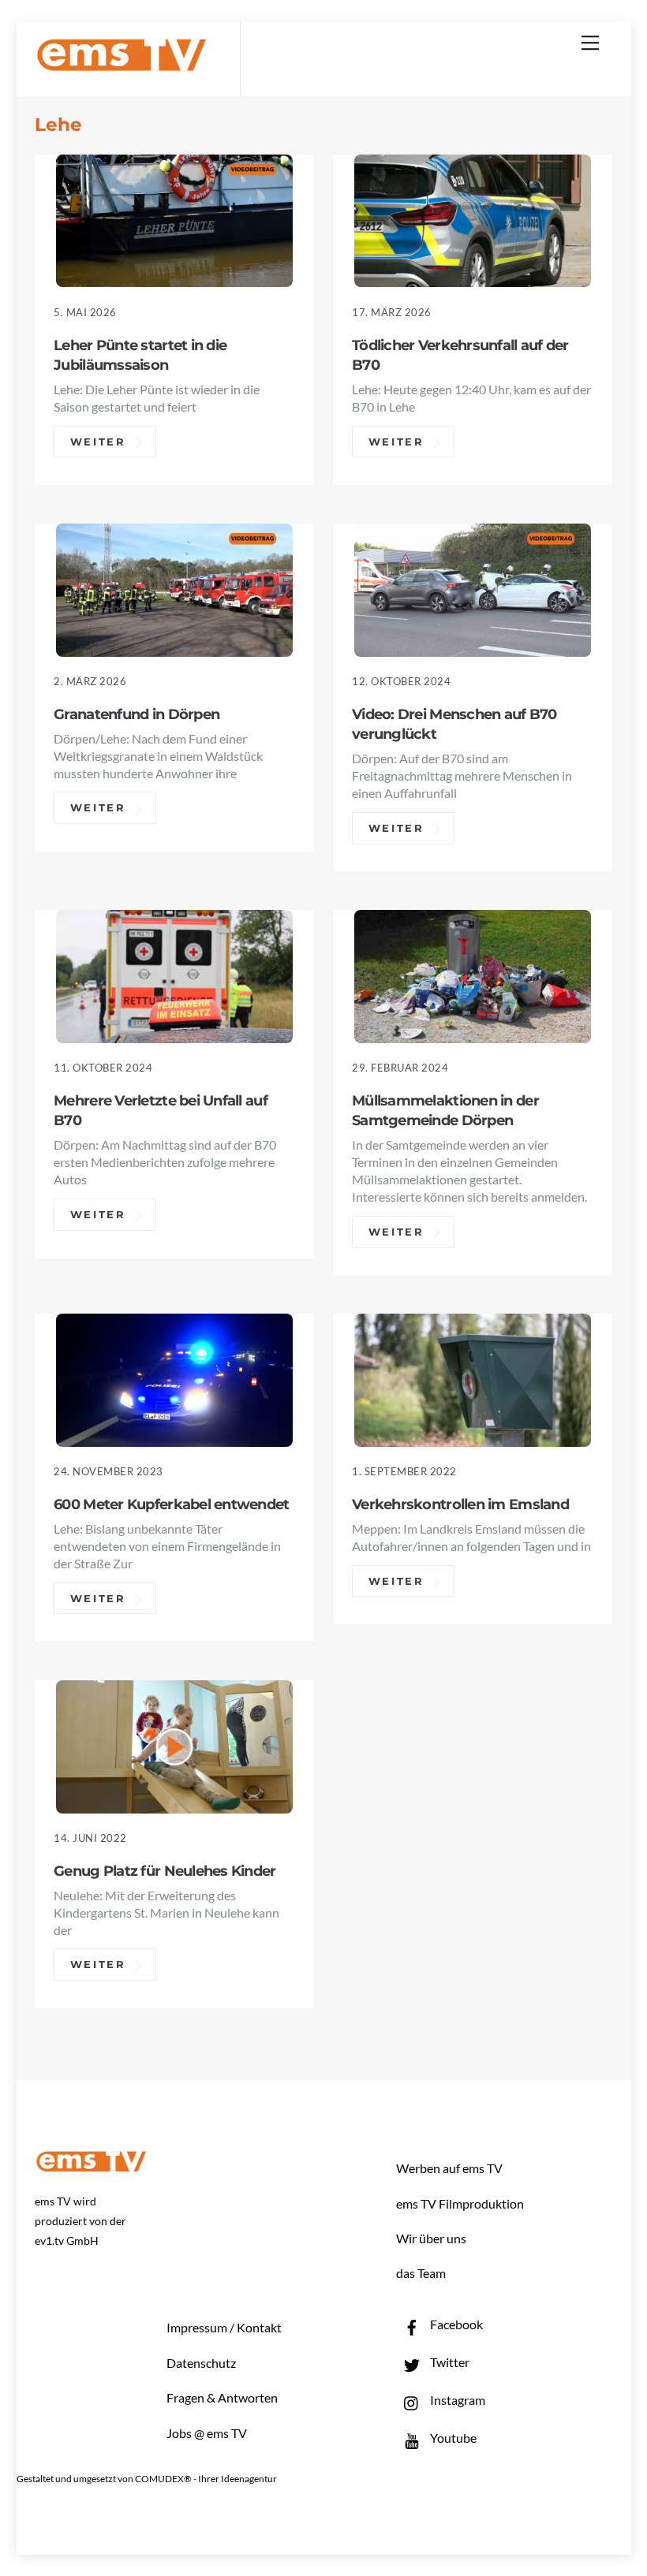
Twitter (449, 2362)
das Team (421, 2273)
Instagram (456, 2400)
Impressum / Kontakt (224, 2327)
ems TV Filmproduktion (460, 2203)
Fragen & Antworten (222, 2397)
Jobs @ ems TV (207, 2433)
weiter (98, 442)
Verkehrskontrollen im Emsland (460, 1504)
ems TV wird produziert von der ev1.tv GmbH (80, 2221)
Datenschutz (201, 2363)
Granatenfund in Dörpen (137, 714)
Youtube (452, 2438)
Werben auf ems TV (449, 2168)
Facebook (455, 2324)
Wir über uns (431, 2238)
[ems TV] (122, 62)
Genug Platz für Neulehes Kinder (165, 1871)
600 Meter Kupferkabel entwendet (171, 1504)
